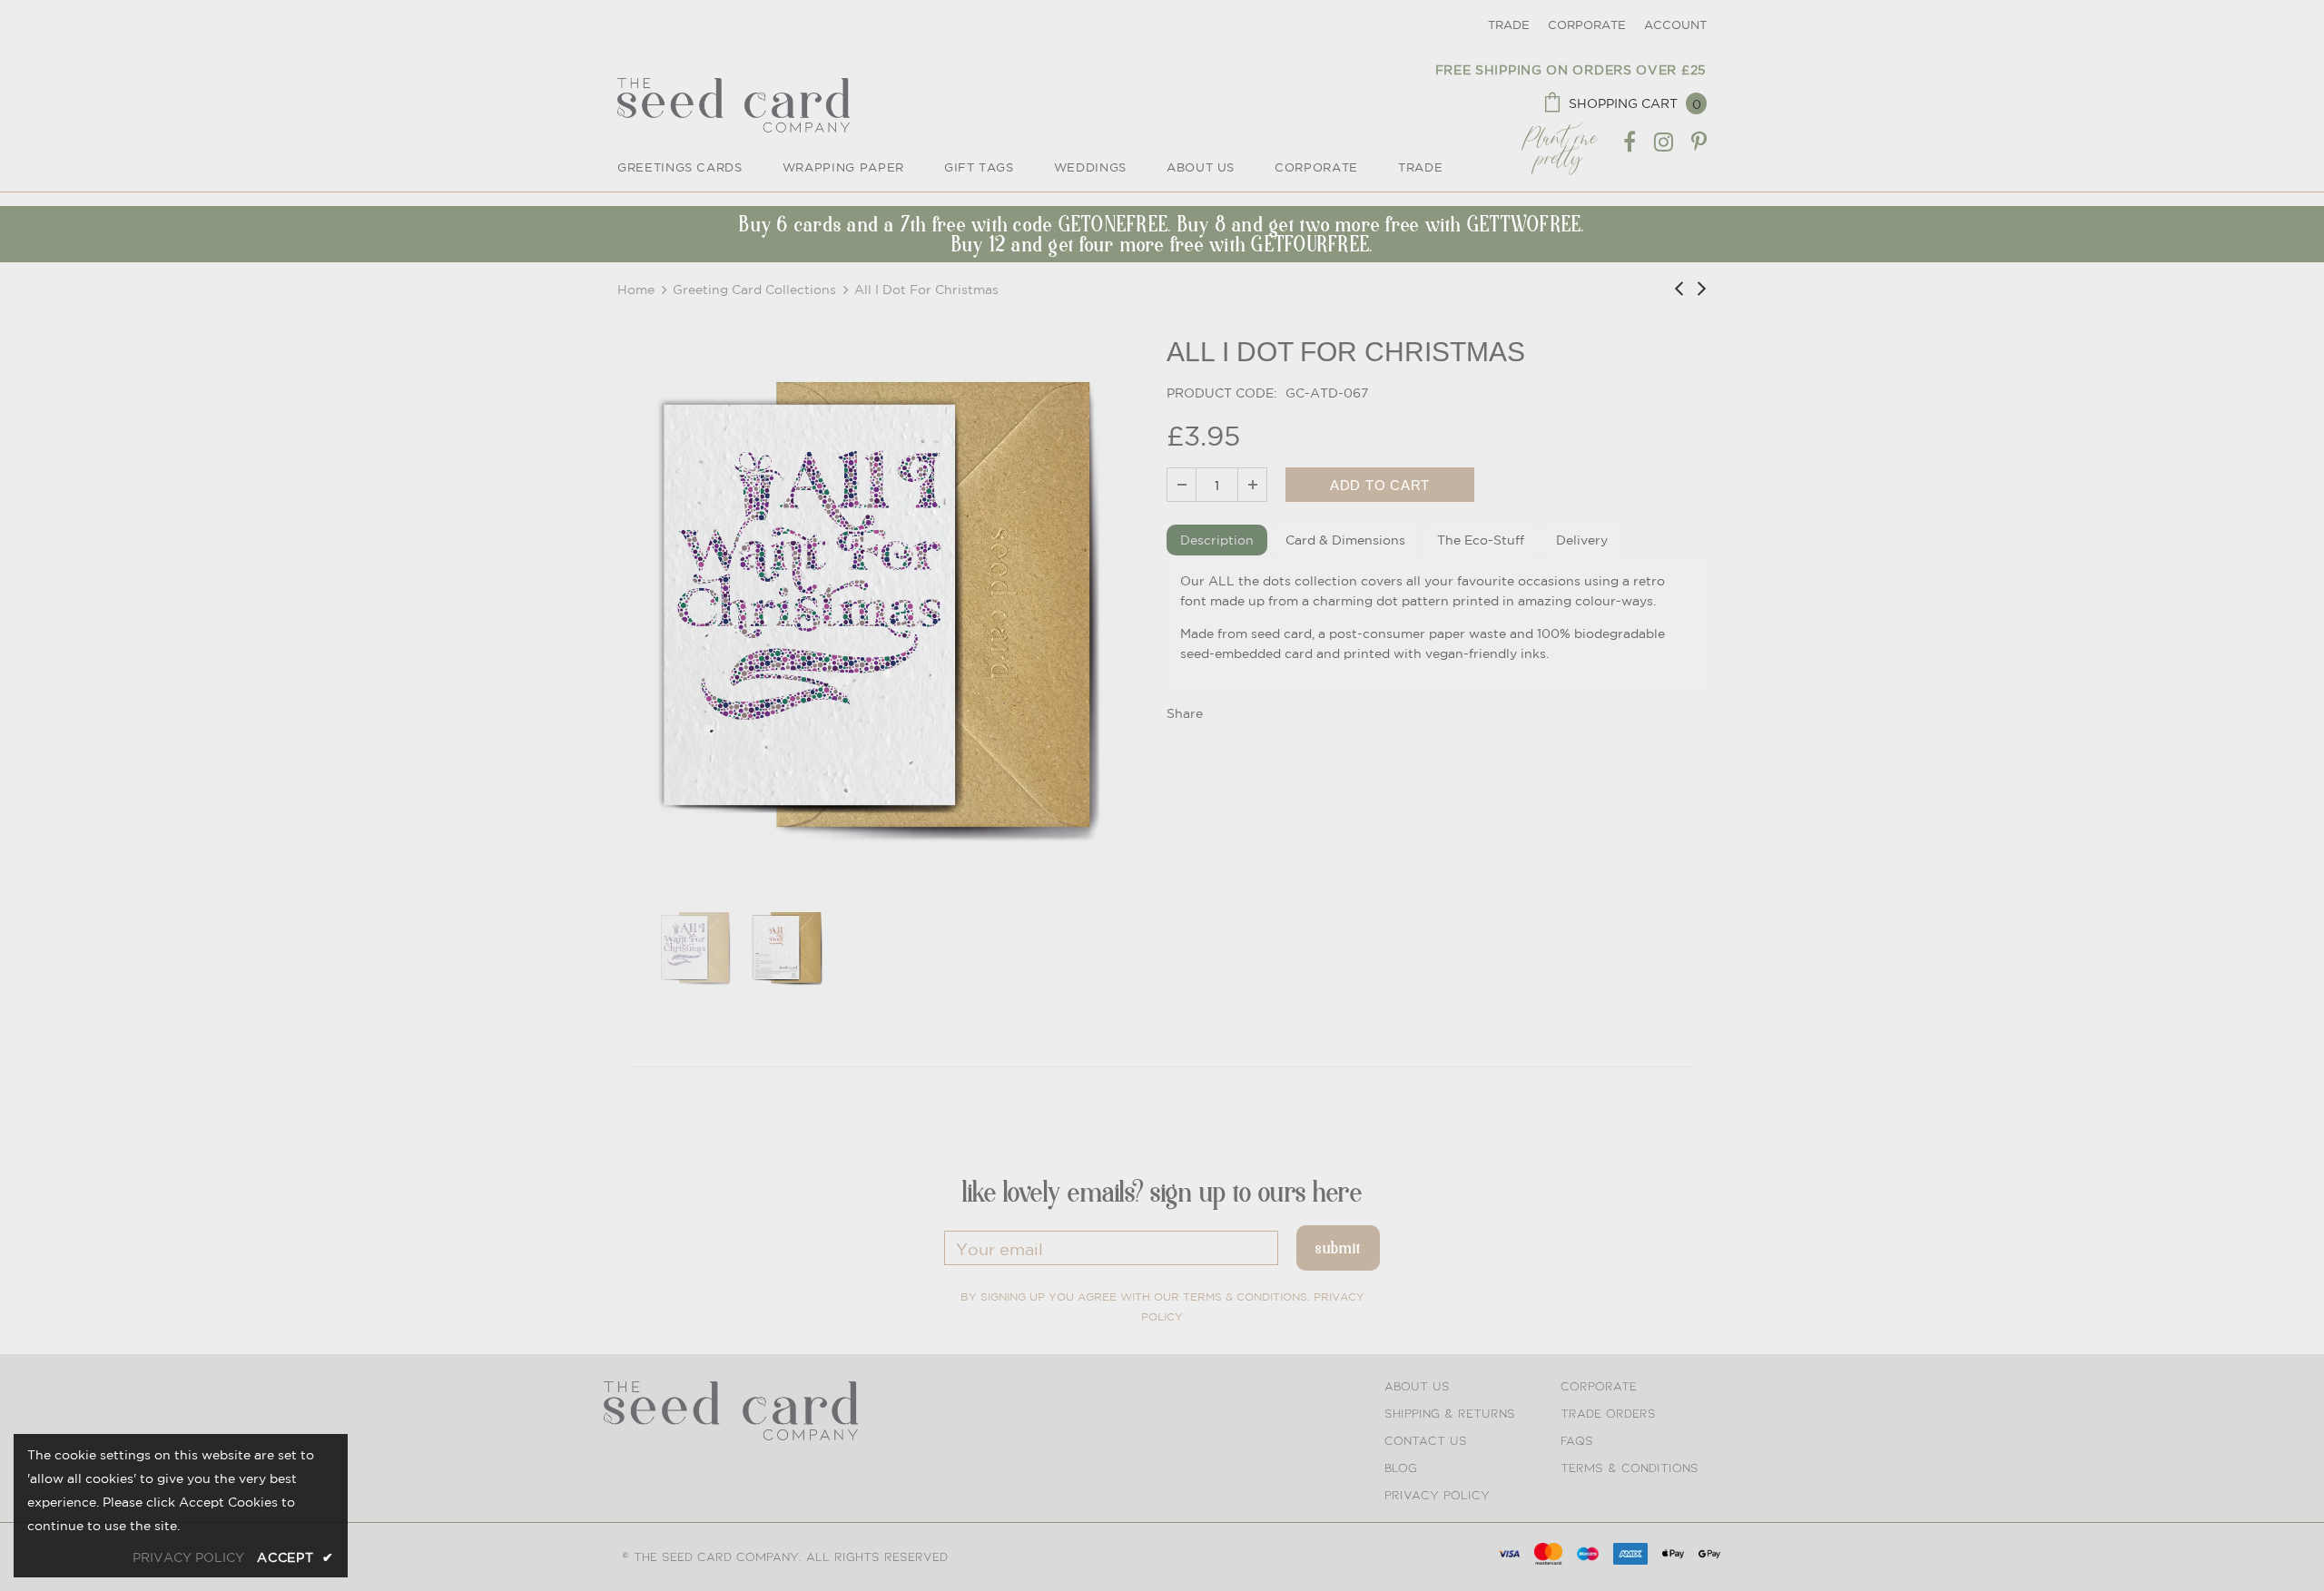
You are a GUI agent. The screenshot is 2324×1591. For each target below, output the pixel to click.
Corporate (1587, 25)
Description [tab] (1217, 540)
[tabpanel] (1437, 624)
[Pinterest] (1699, 142)
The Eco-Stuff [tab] (1481, 540)
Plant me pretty (1560, 142)
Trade (1509, 25)
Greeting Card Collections (754, 290)
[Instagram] (1664, 142)
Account (1675, 25)
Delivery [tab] (1582, 540)
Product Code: (1222, 393)
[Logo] (734, 105)
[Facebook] (1630, 142)
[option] (878, 605)
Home (636, 290)
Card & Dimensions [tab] (1345, 540)
